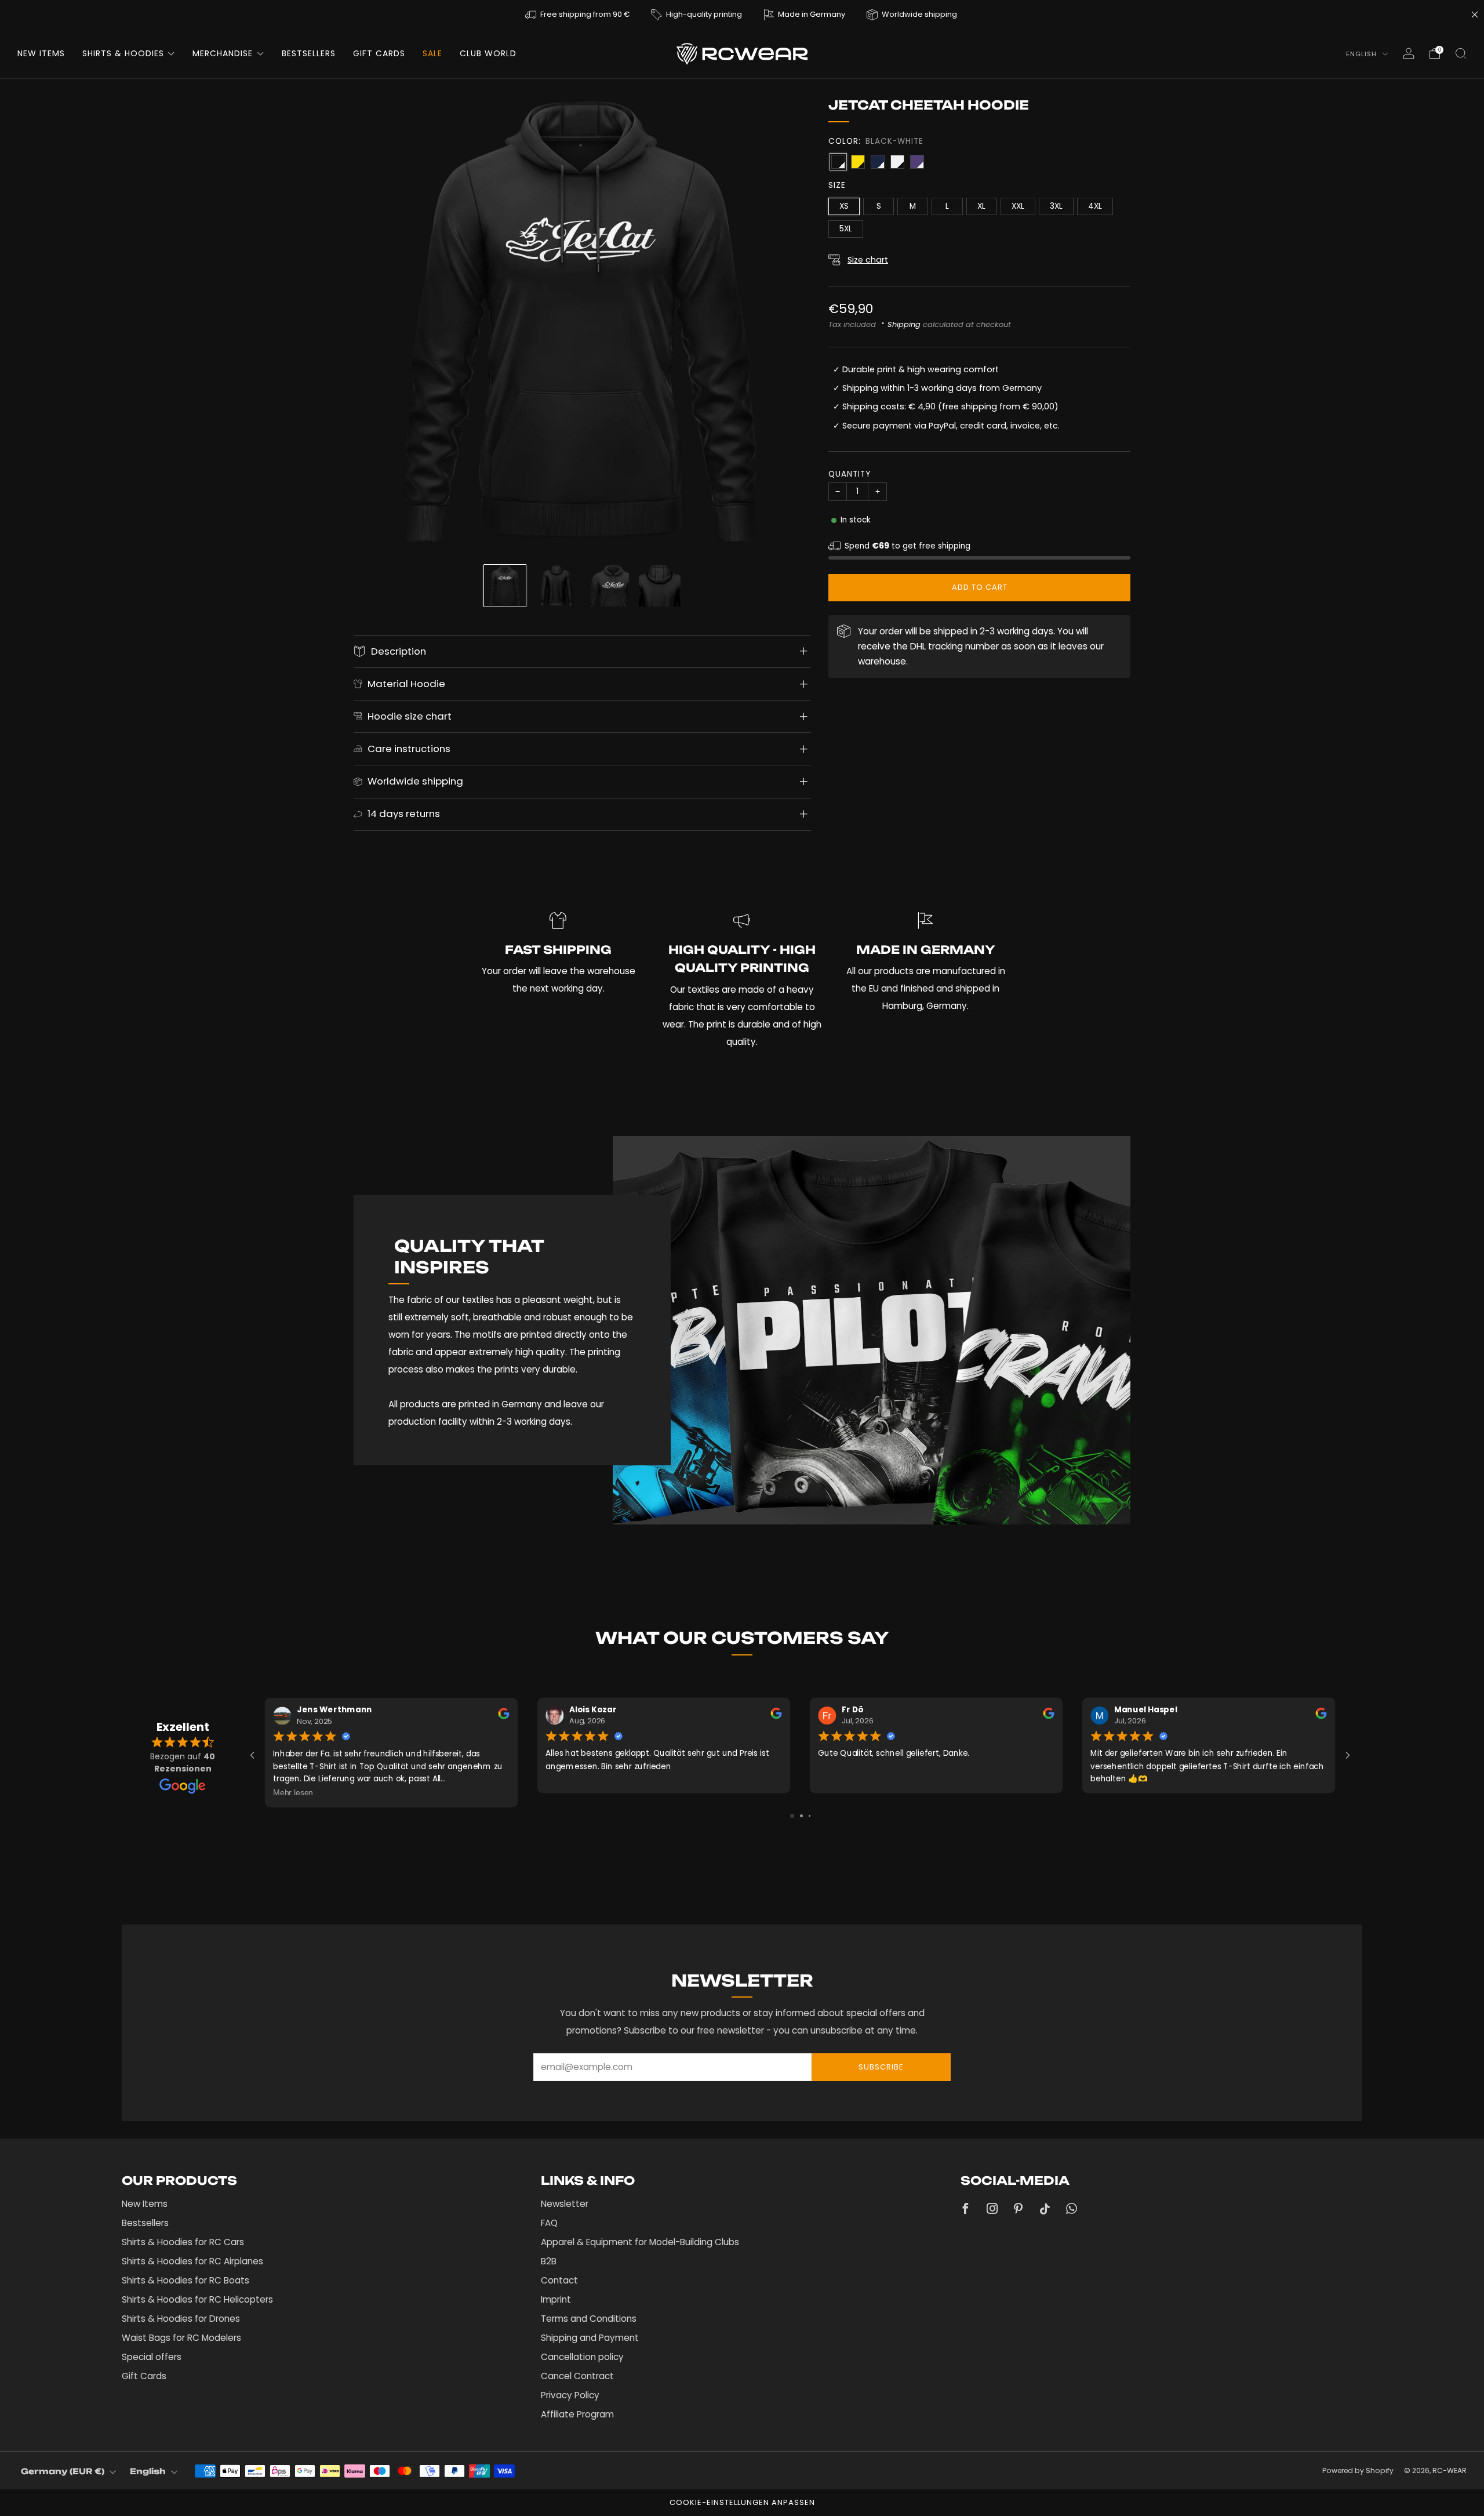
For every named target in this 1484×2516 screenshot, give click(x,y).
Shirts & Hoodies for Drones (181, 2319)
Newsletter (565, 2204)
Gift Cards (379, 53)
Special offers (152, 2357)
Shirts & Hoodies (123, 53)
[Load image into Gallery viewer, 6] (556, 586)
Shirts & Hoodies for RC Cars (183, 2242)
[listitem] (578, 14)
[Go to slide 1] (792, 1816)
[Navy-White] (878, 162)
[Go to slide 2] (801, 1816)
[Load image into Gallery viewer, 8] (660, 586)
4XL (1095, 206)
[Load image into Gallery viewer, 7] (608, 586)
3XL (1056, 206)
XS (844, 206)
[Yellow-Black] (858, 162)
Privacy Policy (570, 2395)
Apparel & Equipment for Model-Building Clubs (640, 2242)
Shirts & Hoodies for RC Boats (185, 2280)
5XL (846, 229)
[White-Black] (897, 162)
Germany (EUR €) (63, 2471)
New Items (41, 53)
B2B (549, 2261)
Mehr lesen (293, 1792)
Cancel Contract (577, 2376)
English (1363, 54)
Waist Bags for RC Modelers (181, 2338)
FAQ (549, 2223)
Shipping (904, 324)
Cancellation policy (582, 2357)
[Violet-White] (917, 162)
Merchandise (223, 53)
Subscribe (881, 2067)
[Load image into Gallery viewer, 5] (505, 586)
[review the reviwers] (503, 1716)
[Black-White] (838, 162)
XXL (1018, 206)
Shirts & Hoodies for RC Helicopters (197, 2299)
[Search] (1461, 53)
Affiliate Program (577, 2414)
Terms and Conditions (589, 2319)
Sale (432, 53)
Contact (559, 2280)
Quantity (850, 474)
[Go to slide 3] (810, 1816)
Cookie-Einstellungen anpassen (742, 2502)
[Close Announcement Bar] (1475, 14)
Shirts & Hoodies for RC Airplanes (192, 2261)
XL (981, 206)
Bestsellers (309, 53)
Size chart (868, 260)
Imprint (556, 2299)
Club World (488, 53)
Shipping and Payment (590, 2338)
